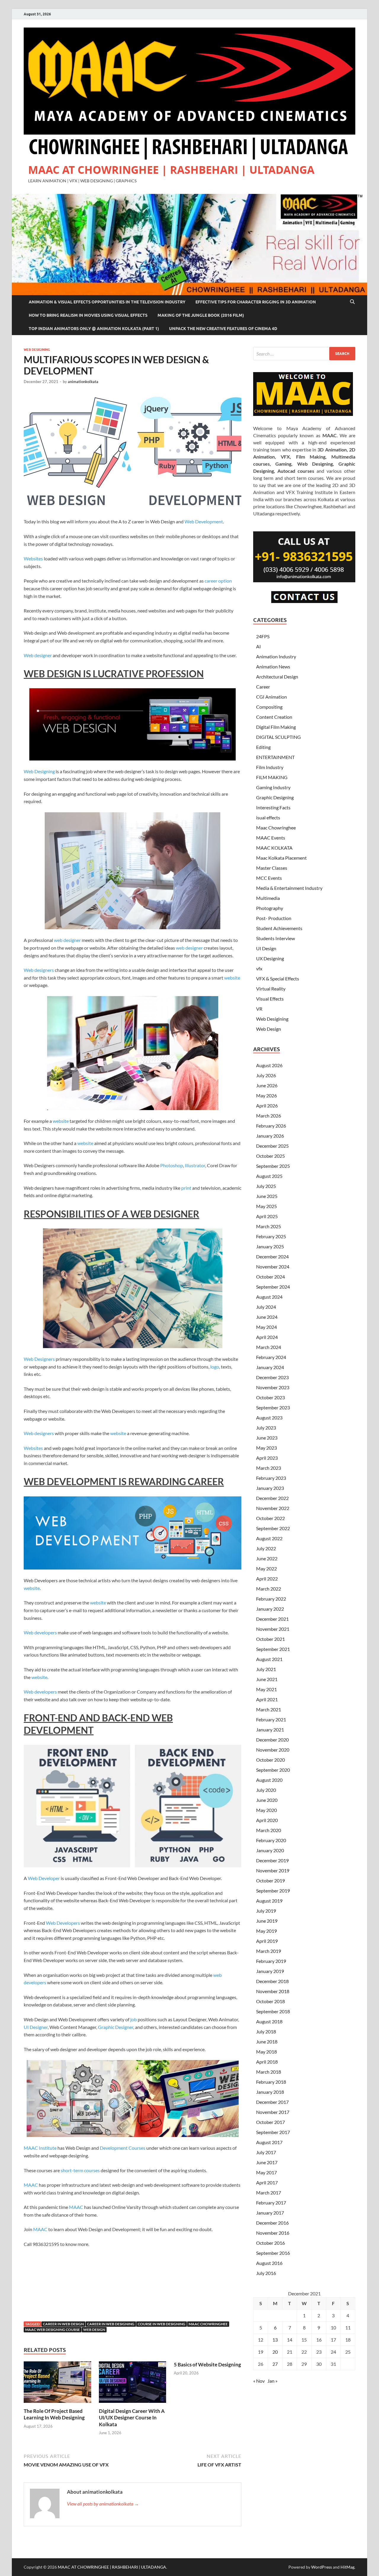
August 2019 (269, 1901)
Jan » (272, 2381)
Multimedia (268, 898)
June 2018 (267, 2042)
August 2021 (269, 1659)
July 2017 (266, 2152)
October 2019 (270, 1880)
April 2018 (267, 2062)
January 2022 (270, 1609)
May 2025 (266, 1206)
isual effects (268, 817)
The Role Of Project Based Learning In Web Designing (54, 2414)
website (232, 978)
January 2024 (270, 1367)
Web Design (269, 1029)
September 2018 (273, 2011)
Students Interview (276, 938)
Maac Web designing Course (53, 2330)
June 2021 (267, 1679)
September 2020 (273, 1770)
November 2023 (273, 1387)
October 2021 (270, 1639)
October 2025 (270, 1156)
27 (275, 2364)
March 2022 (269, 1589)
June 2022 (267, 1558)
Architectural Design (277, 677)
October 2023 (270, 1397)
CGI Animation (272, 697)
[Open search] (352, 302)
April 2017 (267, 2182)
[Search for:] (304, 354)
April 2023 (267, 1458)
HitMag (347, 2567)
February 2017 (271, 2203)
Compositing (269, 707)
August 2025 (269, 1176)
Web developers (40, 1632)
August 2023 (269, 1418)
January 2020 (270, 1850)
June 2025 (267, 1196)
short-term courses (80, 2170)
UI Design (266, 948)
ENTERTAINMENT (275, 757)
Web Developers (63, 1923)
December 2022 (272, 1498)
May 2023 (266, 1448)
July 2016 (266, 2273)
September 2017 (273, 2132)
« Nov (259, 2381)
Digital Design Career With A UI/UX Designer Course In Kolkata (132, 2417)
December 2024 (272, 1256)
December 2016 (272, 2223)
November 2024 (273, 1267)
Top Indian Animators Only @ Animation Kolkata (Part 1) (94, 329)
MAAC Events (271, 838)
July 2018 (266, 2031)
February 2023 (271, 1478)
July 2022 (266, 1548)
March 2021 (269, 1709)
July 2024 (266, 1307)
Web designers (39, 970)
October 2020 (270, 1760)
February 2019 (271, 1961)
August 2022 (269, 1538)
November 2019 (273, 1870)
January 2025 (270, 1246)
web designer (67, 940)
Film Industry (270, 767)
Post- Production (274, 918)
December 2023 (272, 1377)
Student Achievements (279, 928)
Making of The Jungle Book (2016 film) (201, 315)
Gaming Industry (273, 787)
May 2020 (266, 1810)
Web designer (38, 655)
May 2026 (266, 1095)
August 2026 (269, 1065)
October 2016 (270, 2243)
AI (258, 646)
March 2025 (269, 1226)
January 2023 (270, 1488)
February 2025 (271, 1236)
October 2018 (270, 2001)
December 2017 (272, 2102)
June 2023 (267, 1438)
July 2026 (266, 1075)
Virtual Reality (271, 989)
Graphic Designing (275, 797)
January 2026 (270, 1136)
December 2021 (272, 1619)
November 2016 (273, 2233)
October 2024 (270, 1277)
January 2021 (270, 1730)
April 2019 (267, 1941)
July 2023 (266, 1428)
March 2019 (269, 1951)
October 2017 (270, 2122)
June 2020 (267, 1800)
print (186, 1188)
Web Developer (44, 1878)
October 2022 (270, 1518)
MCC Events (269, 878)
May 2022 (266, 1568)
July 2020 (266, 1790)
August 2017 (269, 2142)
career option (218, 581)
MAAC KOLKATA (274, 848)
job (134, 2019)
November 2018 (273, 1991)
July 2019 (266, 1911)
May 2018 (266, 2052)
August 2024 (269, 1297)
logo (215, 1367)
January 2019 (270, 1971)
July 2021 (266, 1669)
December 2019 (272, 1860)
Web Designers (39, 1359)
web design (94, 2330)
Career (263, 687)
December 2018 (272, 1981)
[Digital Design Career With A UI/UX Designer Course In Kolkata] (133, 2384)
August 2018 (269, 2021)
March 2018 (269, 2072)
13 (275, 2340)
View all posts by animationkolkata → (103, 2504)
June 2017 (267, 2162)
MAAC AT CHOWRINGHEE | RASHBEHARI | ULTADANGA (171, 170)
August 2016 (269, 2263)
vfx (259, 968)
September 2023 (273, 1407)
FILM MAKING (272, 777)
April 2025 (267, 1216)
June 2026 (267, 1085)
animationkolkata (83, 382)
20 (275, 2352)
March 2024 (269, 1347)
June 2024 (267, 1317)
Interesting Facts (273, 807)
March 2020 (269, 1830)
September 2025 (273, 1166)
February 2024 (271, 1357)
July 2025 (266, 1186)
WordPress (322, 2567)
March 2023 (269, 1468)
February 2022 (271, 1599)
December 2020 (272, 1740)
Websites (33, 558)
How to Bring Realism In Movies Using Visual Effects (88, 315)
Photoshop (172, 1165)
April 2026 (267, 1106)
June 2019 (267, 1921)
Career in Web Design (63, 2324)
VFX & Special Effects (278, 979)
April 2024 (267, 1337)
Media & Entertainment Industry (289, 888)
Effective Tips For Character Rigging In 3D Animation (256, 302)
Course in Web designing (162, 2324)
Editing (263, 747)
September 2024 (273, 1287)
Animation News (273, 666)
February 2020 (271, 1840)
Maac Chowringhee (276, 828)
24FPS (263, 636)
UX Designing (270, 958)
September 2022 (273, 1528)
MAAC (31, 2185)
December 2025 (272, 1146)
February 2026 (271, 1126)
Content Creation (274, 717)
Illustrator (195, 1165)
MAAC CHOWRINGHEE (208, 2324)
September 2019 (273, 1891)
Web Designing (39, 771)
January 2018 (270, 2092)
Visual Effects (270, 999)
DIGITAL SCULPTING (278, 737)
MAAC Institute (40, 2148)
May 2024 (266, 1327)
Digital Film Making (276, 727)
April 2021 (267, 1699)
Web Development (204, 521)
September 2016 (273, 2253)
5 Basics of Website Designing (207, 2364)
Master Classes (272, 868)
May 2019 (266, 1931)
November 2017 (273, 2112)
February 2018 (271, 2082)
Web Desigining (37, 350)
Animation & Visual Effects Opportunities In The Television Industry (107, 302)
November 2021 (273, 1629)
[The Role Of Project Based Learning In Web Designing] (57, 2384)
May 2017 (266, 2172)
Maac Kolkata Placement (281, 858)
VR (259, 1009)
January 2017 (270, 2213)
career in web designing (111, 2324)
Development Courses (123, 2148)
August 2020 (269, 1780)
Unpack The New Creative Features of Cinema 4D (223, 329)
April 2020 (267, 1820)
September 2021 (273, 1649)
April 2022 (267, 1579)
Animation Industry (276, 656)
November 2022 (273, 1508)
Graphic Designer (116, 2027)
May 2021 (266, 1689)
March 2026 (269, 1116)
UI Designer (36, 2027)
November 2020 (273, 1750)
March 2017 (269, 2193)
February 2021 (271, 1719)
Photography (270, 908)
